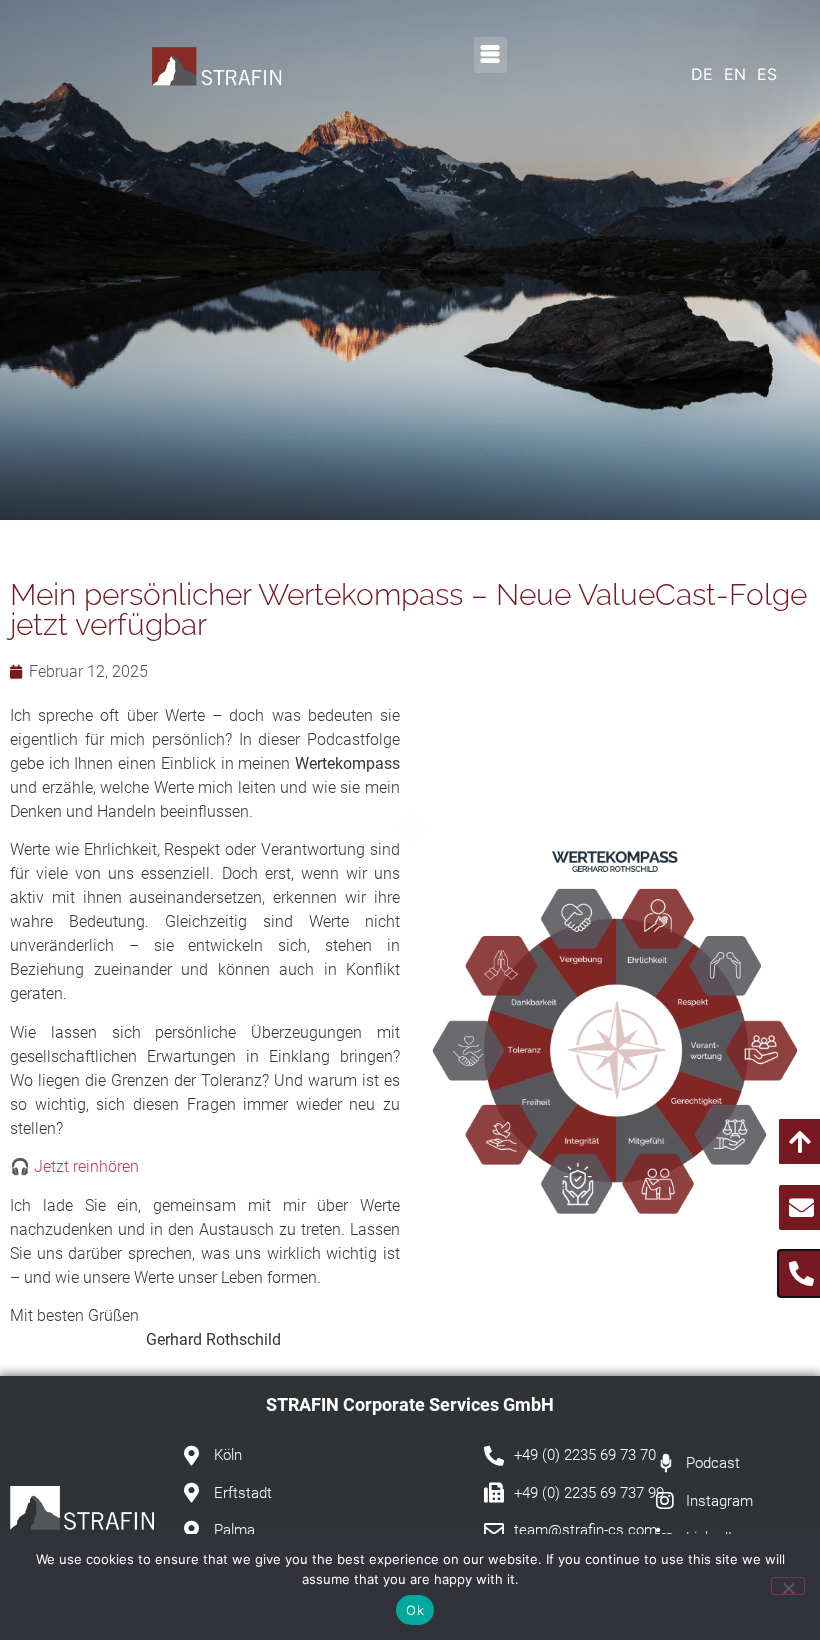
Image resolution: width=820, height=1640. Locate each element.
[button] (490, 55)
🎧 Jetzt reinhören (74, 1166)
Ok (415, 1610)
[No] (788, 1586)
